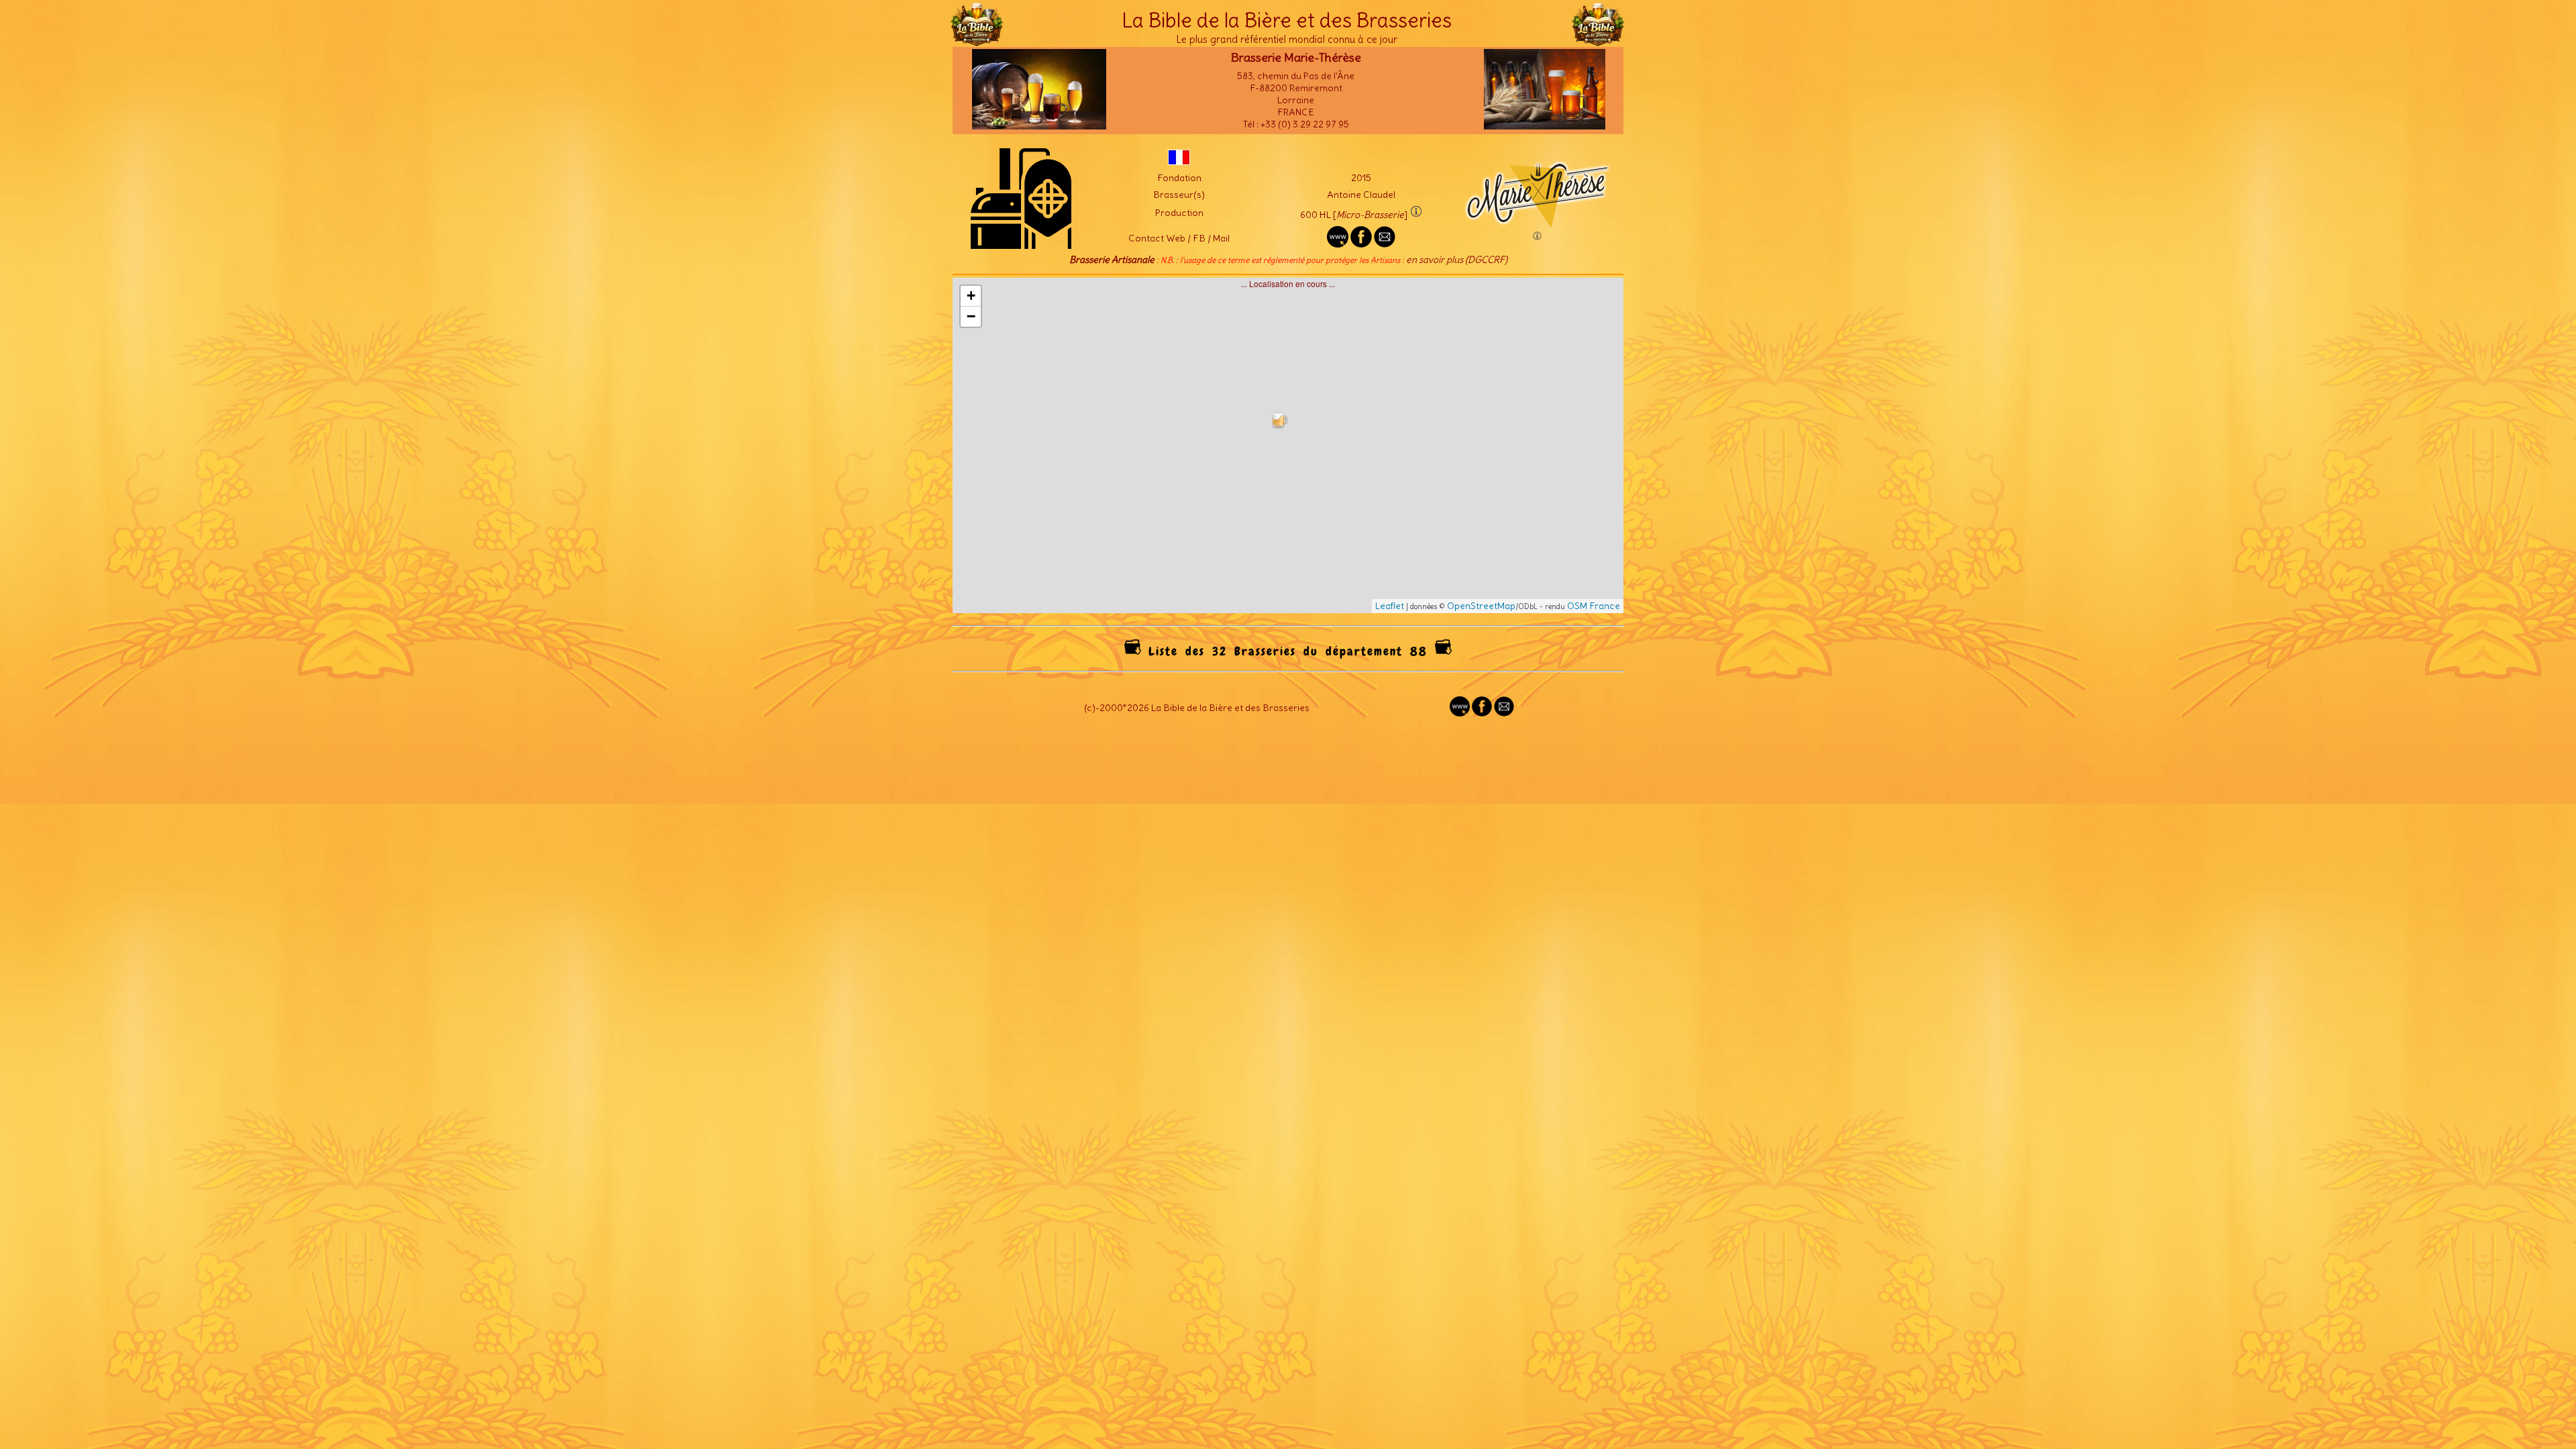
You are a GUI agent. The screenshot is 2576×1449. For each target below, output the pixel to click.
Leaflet (1390, 606)
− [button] (971, 316)
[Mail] (1504, 713)
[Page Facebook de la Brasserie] (1361, 244)
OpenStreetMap (1481, 606)
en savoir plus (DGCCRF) (1457, 260)
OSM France (1594, 606)
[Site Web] (1460, 713)
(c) (1090, 708)
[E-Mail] (1385, 244)
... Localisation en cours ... (1293, 445)
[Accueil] (977, 40)
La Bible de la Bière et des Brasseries (1287, 20)
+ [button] (971, 296)
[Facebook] (1482, 713)
